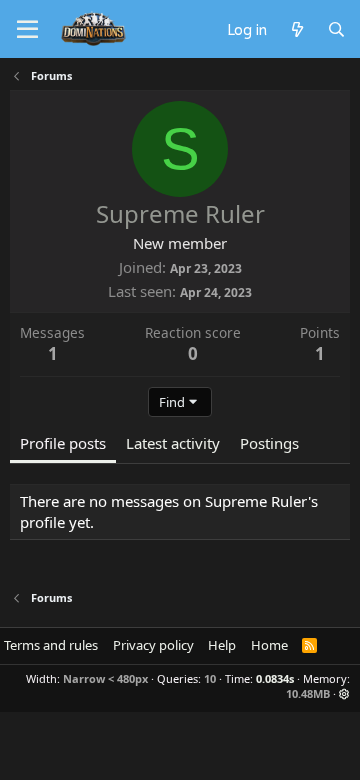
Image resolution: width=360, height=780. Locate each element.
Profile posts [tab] (63, 443)
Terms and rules (51, 645)
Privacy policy (153, 645)
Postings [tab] (269, 443)
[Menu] (27, 30)
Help (222, 645)
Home (269, 645)
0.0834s (275, 678)
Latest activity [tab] (173, 443)
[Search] (336, 29)
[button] (344, 693)
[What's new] (296, 29)
